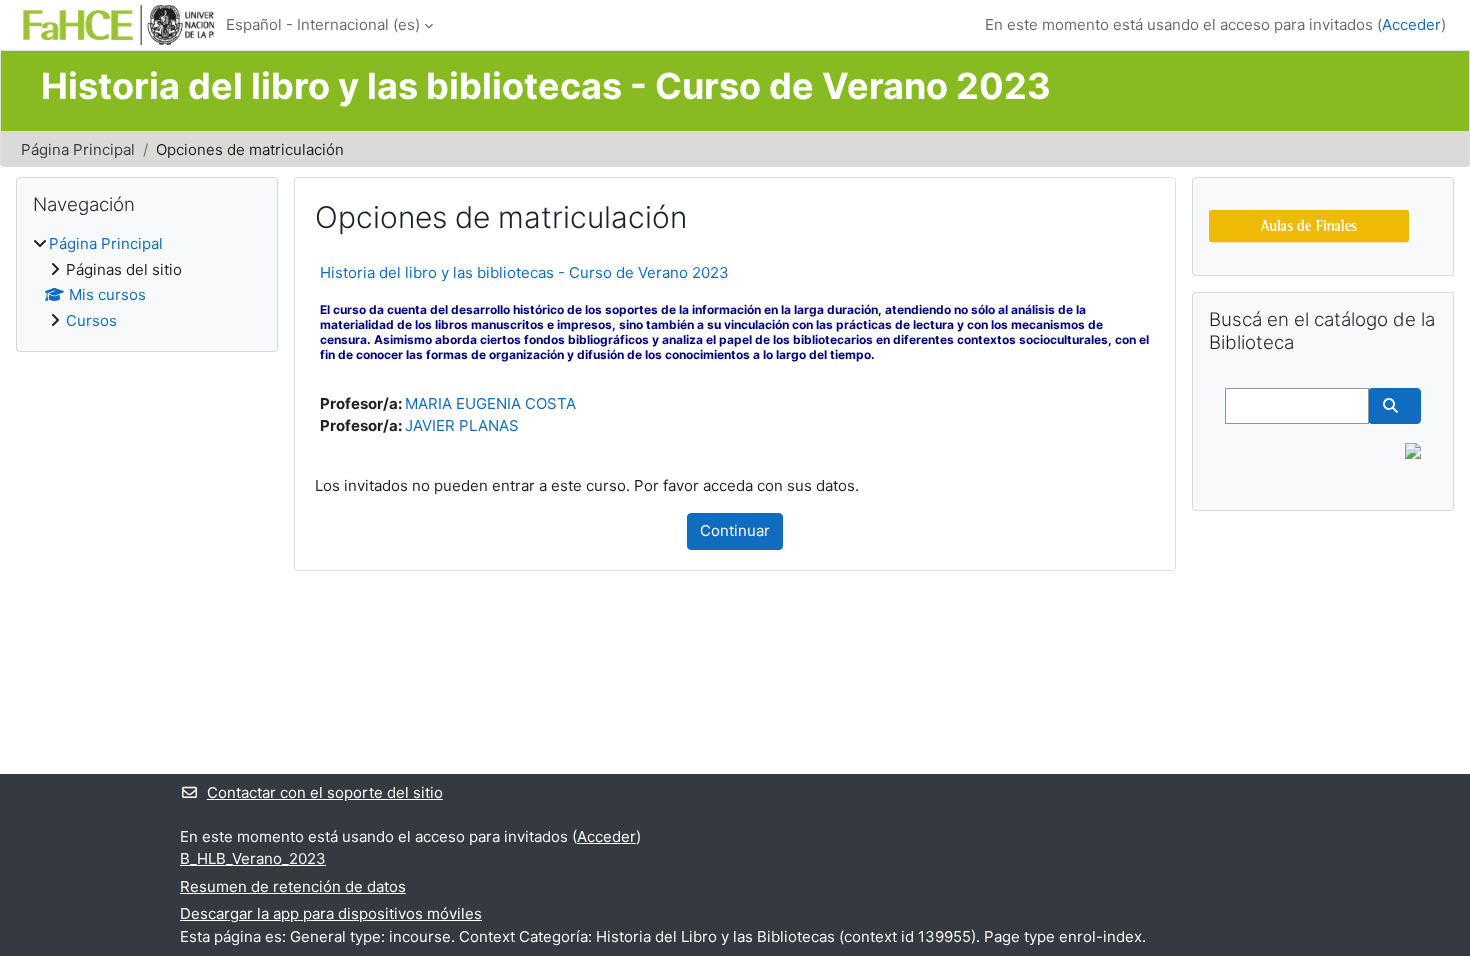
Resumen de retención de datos (293, 886)
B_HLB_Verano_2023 (253, 858)
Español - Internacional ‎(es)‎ (323, 24)
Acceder (1411, 24)
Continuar (735, 530)
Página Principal (78, 149)
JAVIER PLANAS (462, 425)
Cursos (91, 320)
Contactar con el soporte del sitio (325, 792)
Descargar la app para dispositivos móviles (331, 913)
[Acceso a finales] (1309, 224)
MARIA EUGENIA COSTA (490, 403)
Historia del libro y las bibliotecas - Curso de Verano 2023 (524, 272)
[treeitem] (147, 282)
